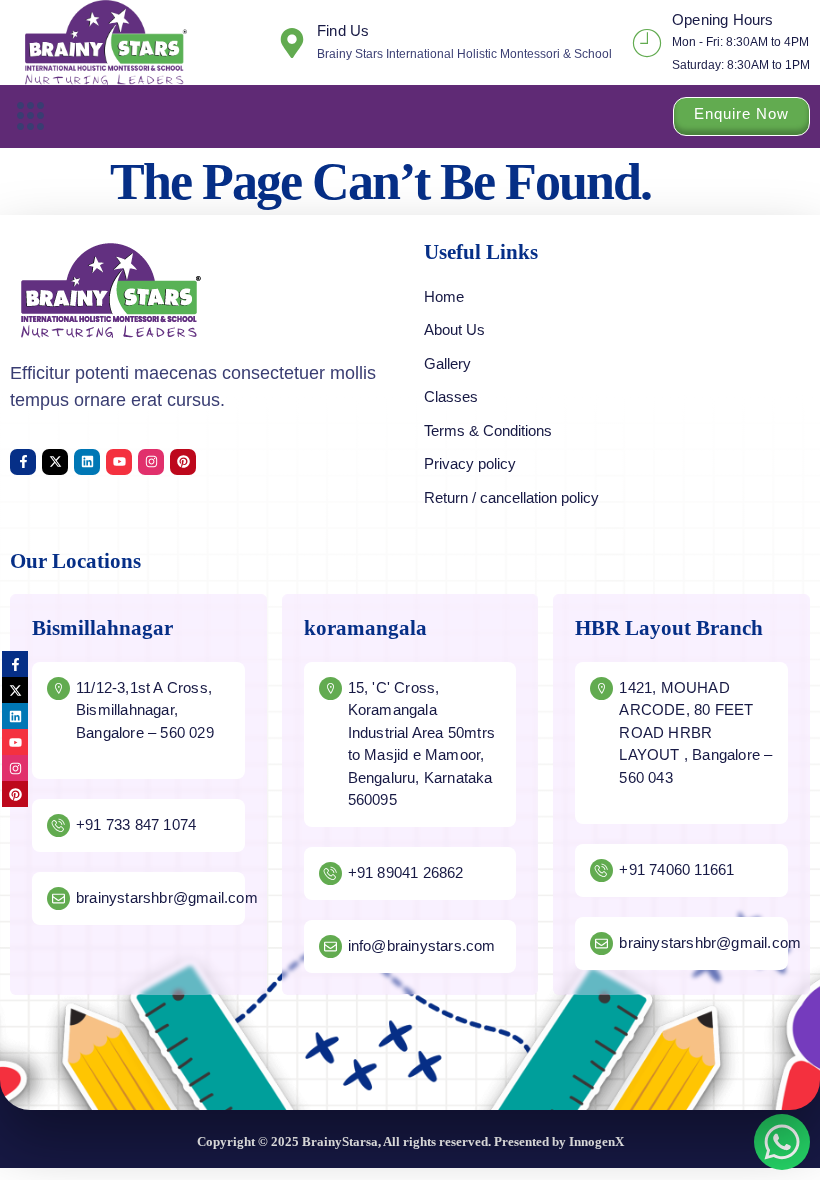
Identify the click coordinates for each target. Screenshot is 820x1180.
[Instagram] (151, 462)
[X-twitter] (55, 462)
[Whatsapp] (782, 1142)
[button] (31, 116)
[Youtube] (119, 462)
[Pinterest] (183, 462)
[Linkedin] (87, 462)
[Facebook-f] (23, 462)
